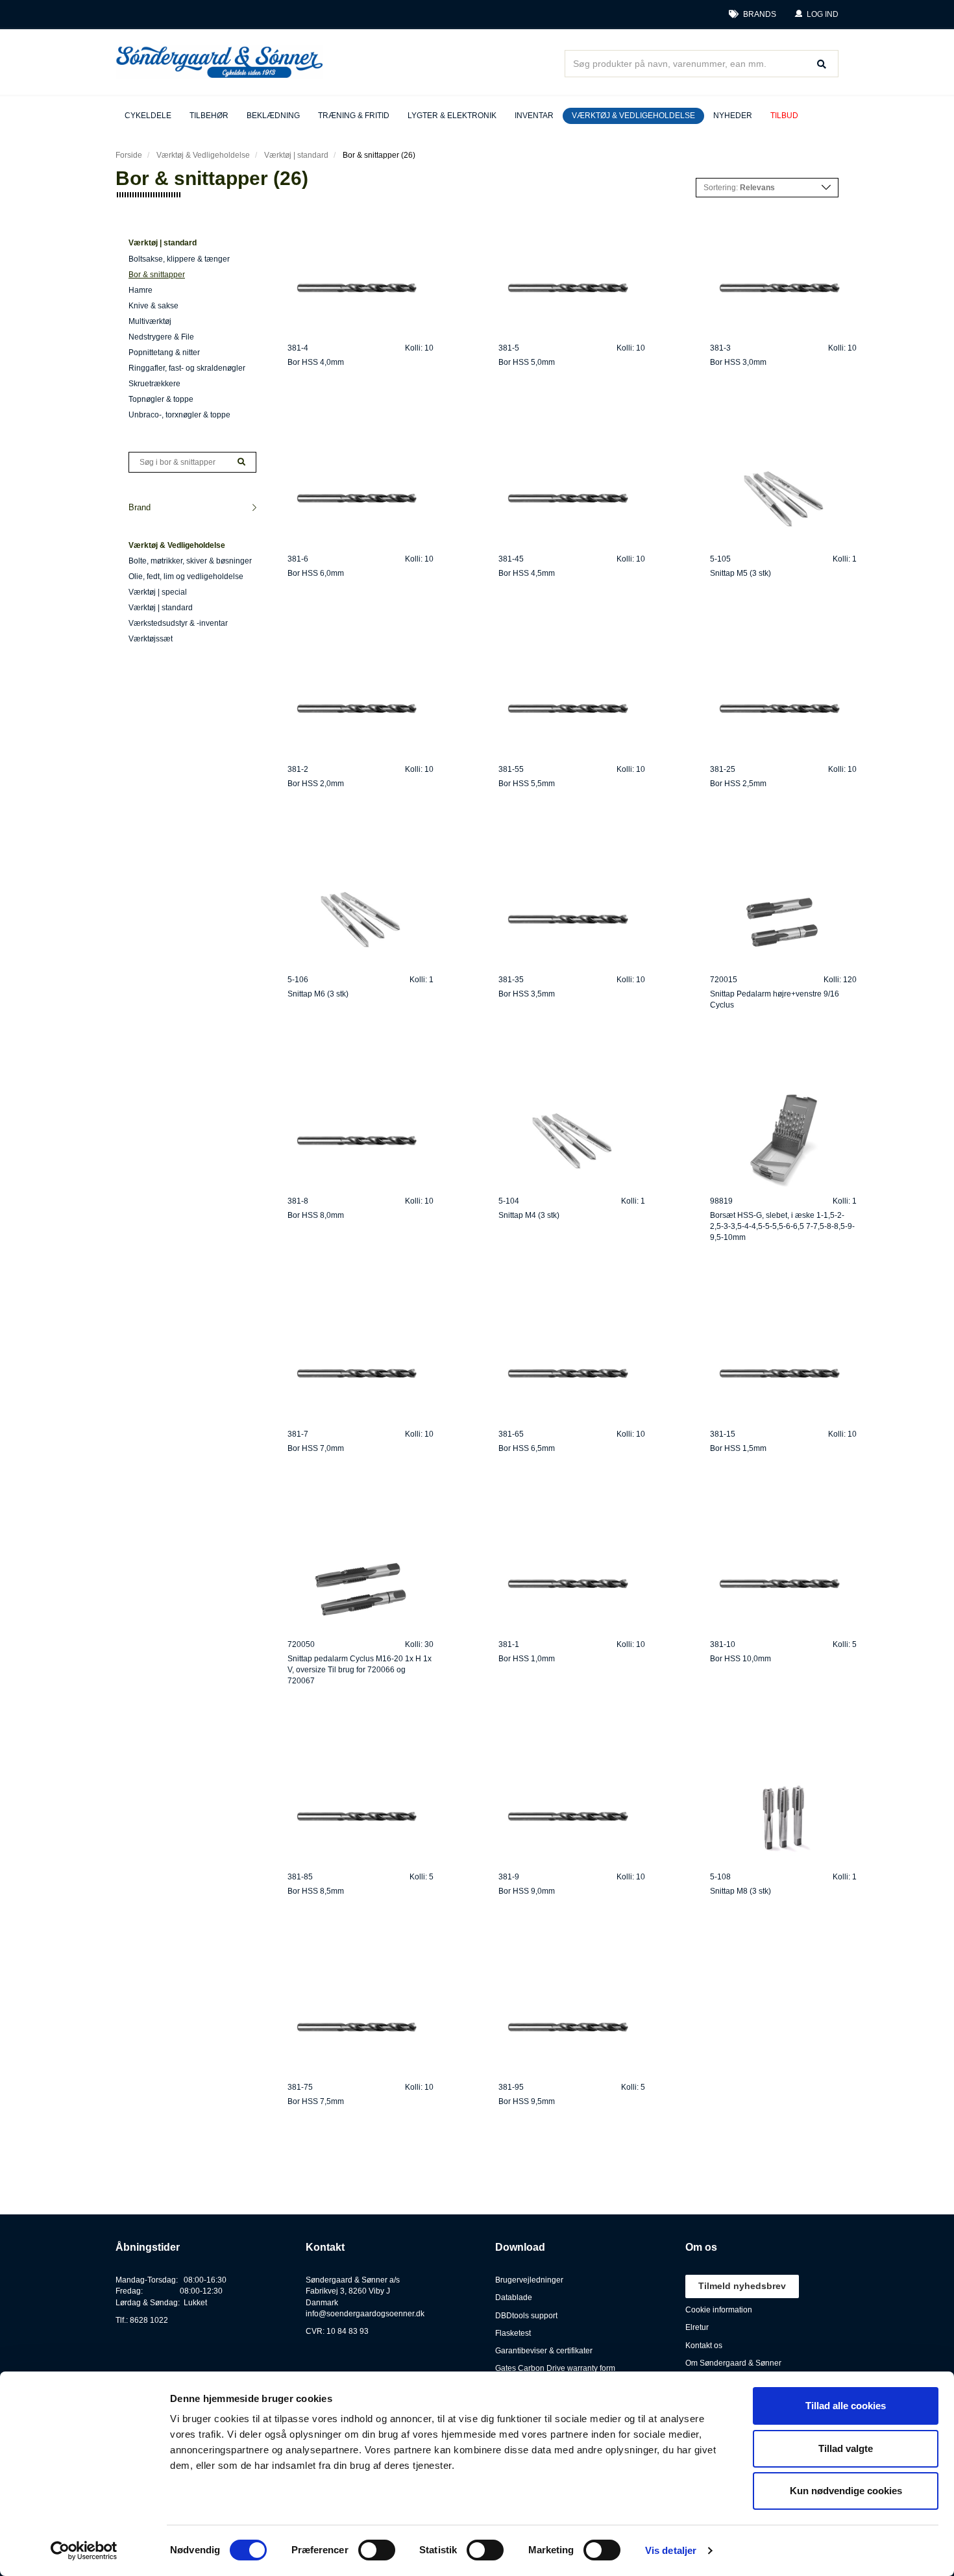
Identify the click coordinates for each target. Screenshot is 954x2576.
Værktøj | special (158, 592)
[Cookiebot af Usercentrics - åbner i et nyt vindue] (84, 2551)
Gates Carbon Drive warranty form (555, 2368)
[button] (816, 15)
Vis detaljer (671, 2550)
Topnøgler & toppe (161, 399)
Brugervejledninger (529, 2280)
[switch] (377, 2550)
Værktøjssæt (151, 639)
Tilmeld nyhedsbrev (742, 2286)
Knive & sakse (153, 306)
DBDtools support (526, 2316)
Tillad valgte (846, 2448)
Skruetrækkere (154, 384)
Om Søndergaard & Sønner (733, 2363)
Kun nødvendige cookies (846, 2491)
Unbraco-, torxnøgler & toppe (179, 415)
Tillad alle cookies (846, 2406)
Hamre (141, 290)
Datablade (514, 2297)
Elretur (697, 2327)
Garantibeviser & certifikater (544, 2351)
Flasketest (513, 2333)
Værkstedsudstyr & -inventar (178, 623)
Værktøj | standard (296, 155)
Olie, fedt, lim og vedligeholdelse (186, 576)
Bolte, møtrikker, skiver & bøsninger (190, 561)
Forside (129, 155)
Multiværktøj (150, 321)
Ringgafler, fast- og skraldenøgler (187, 368)
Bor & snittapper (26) (379, 155)
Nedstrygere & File (161, 337)
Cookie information (719, 2310)
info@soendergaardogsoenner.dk (365, 2314)
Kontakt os (704, 2346)
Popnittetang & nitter (164, 353)
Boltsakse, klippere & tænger (179, 259)
